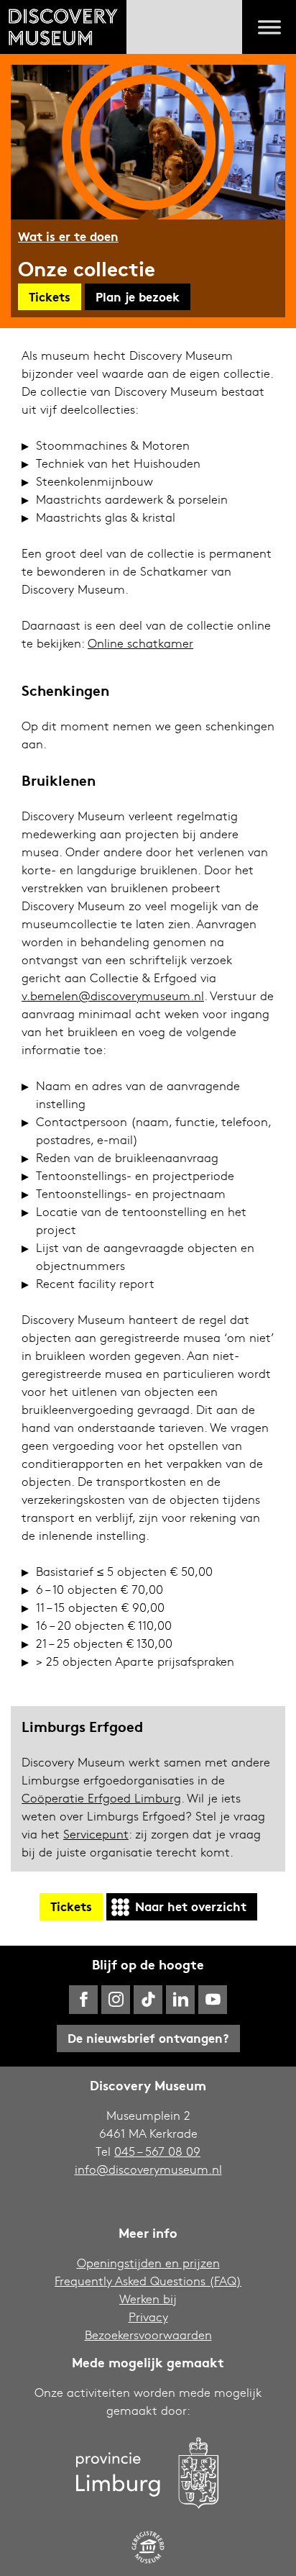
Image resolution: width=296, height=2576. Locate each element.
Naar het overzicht (191, 1906)
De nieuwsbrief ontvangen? (148, 2037)
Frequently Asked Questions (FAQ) (148, 2281)
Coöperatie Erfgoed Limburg (101, 1798)
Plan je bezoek (138, 296)
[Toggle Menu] (269, 27)
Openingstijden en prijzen (148, 2263)
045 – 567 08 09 (157, 2151)
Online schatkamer (140, 643)
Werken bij (148, 2299)
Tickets (50, 296)
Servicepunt (96, 1834)
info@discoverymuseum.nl (148, 2169)
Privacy (148, 2317)
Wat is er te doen (68, 236)
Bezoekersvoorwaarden (148, 2335)
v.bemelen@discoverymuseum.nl (113, 996)
